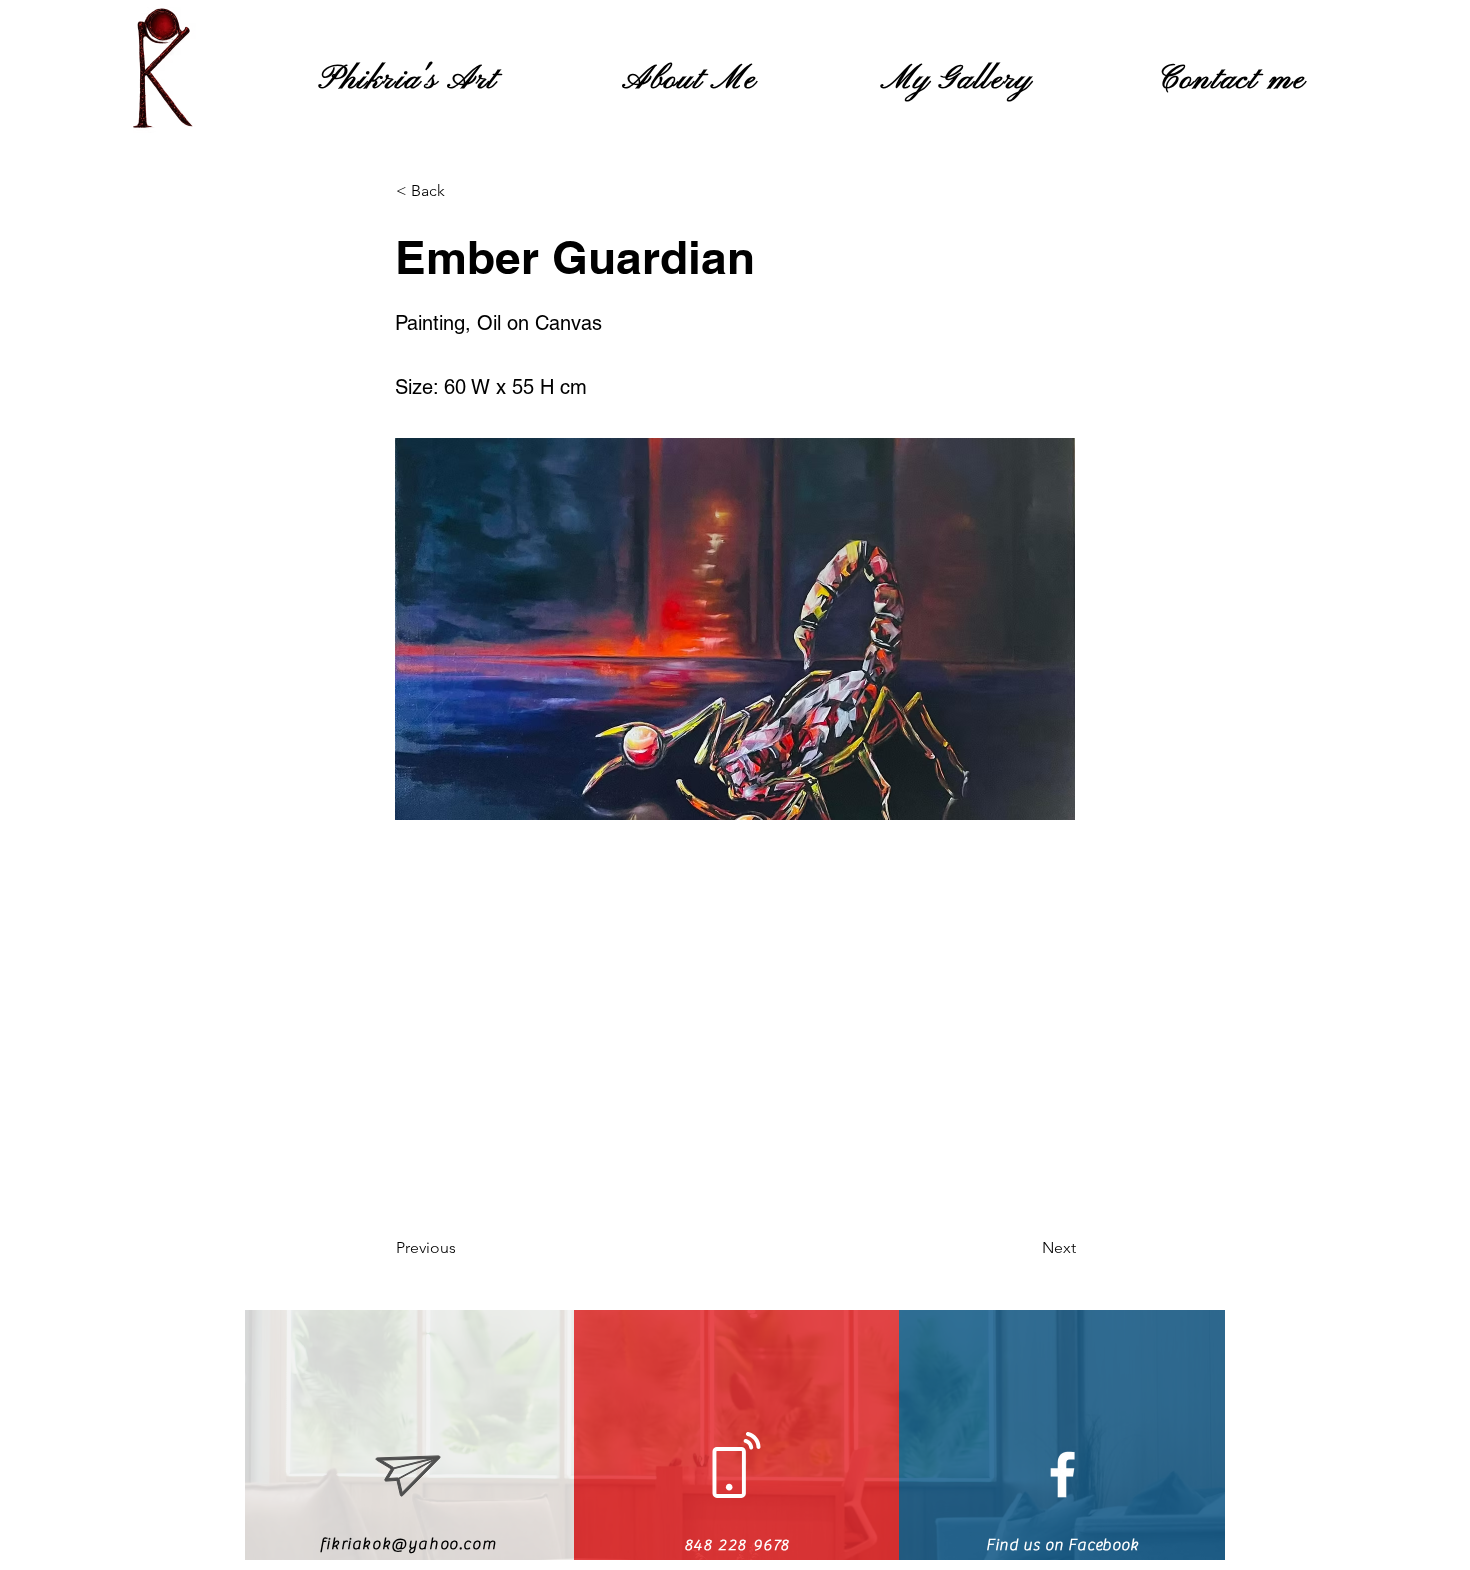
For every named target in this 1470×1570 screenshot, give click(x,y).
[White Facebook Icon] (1062, 1474)
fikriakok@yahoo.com (408, 1544)
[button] (462, 191)
